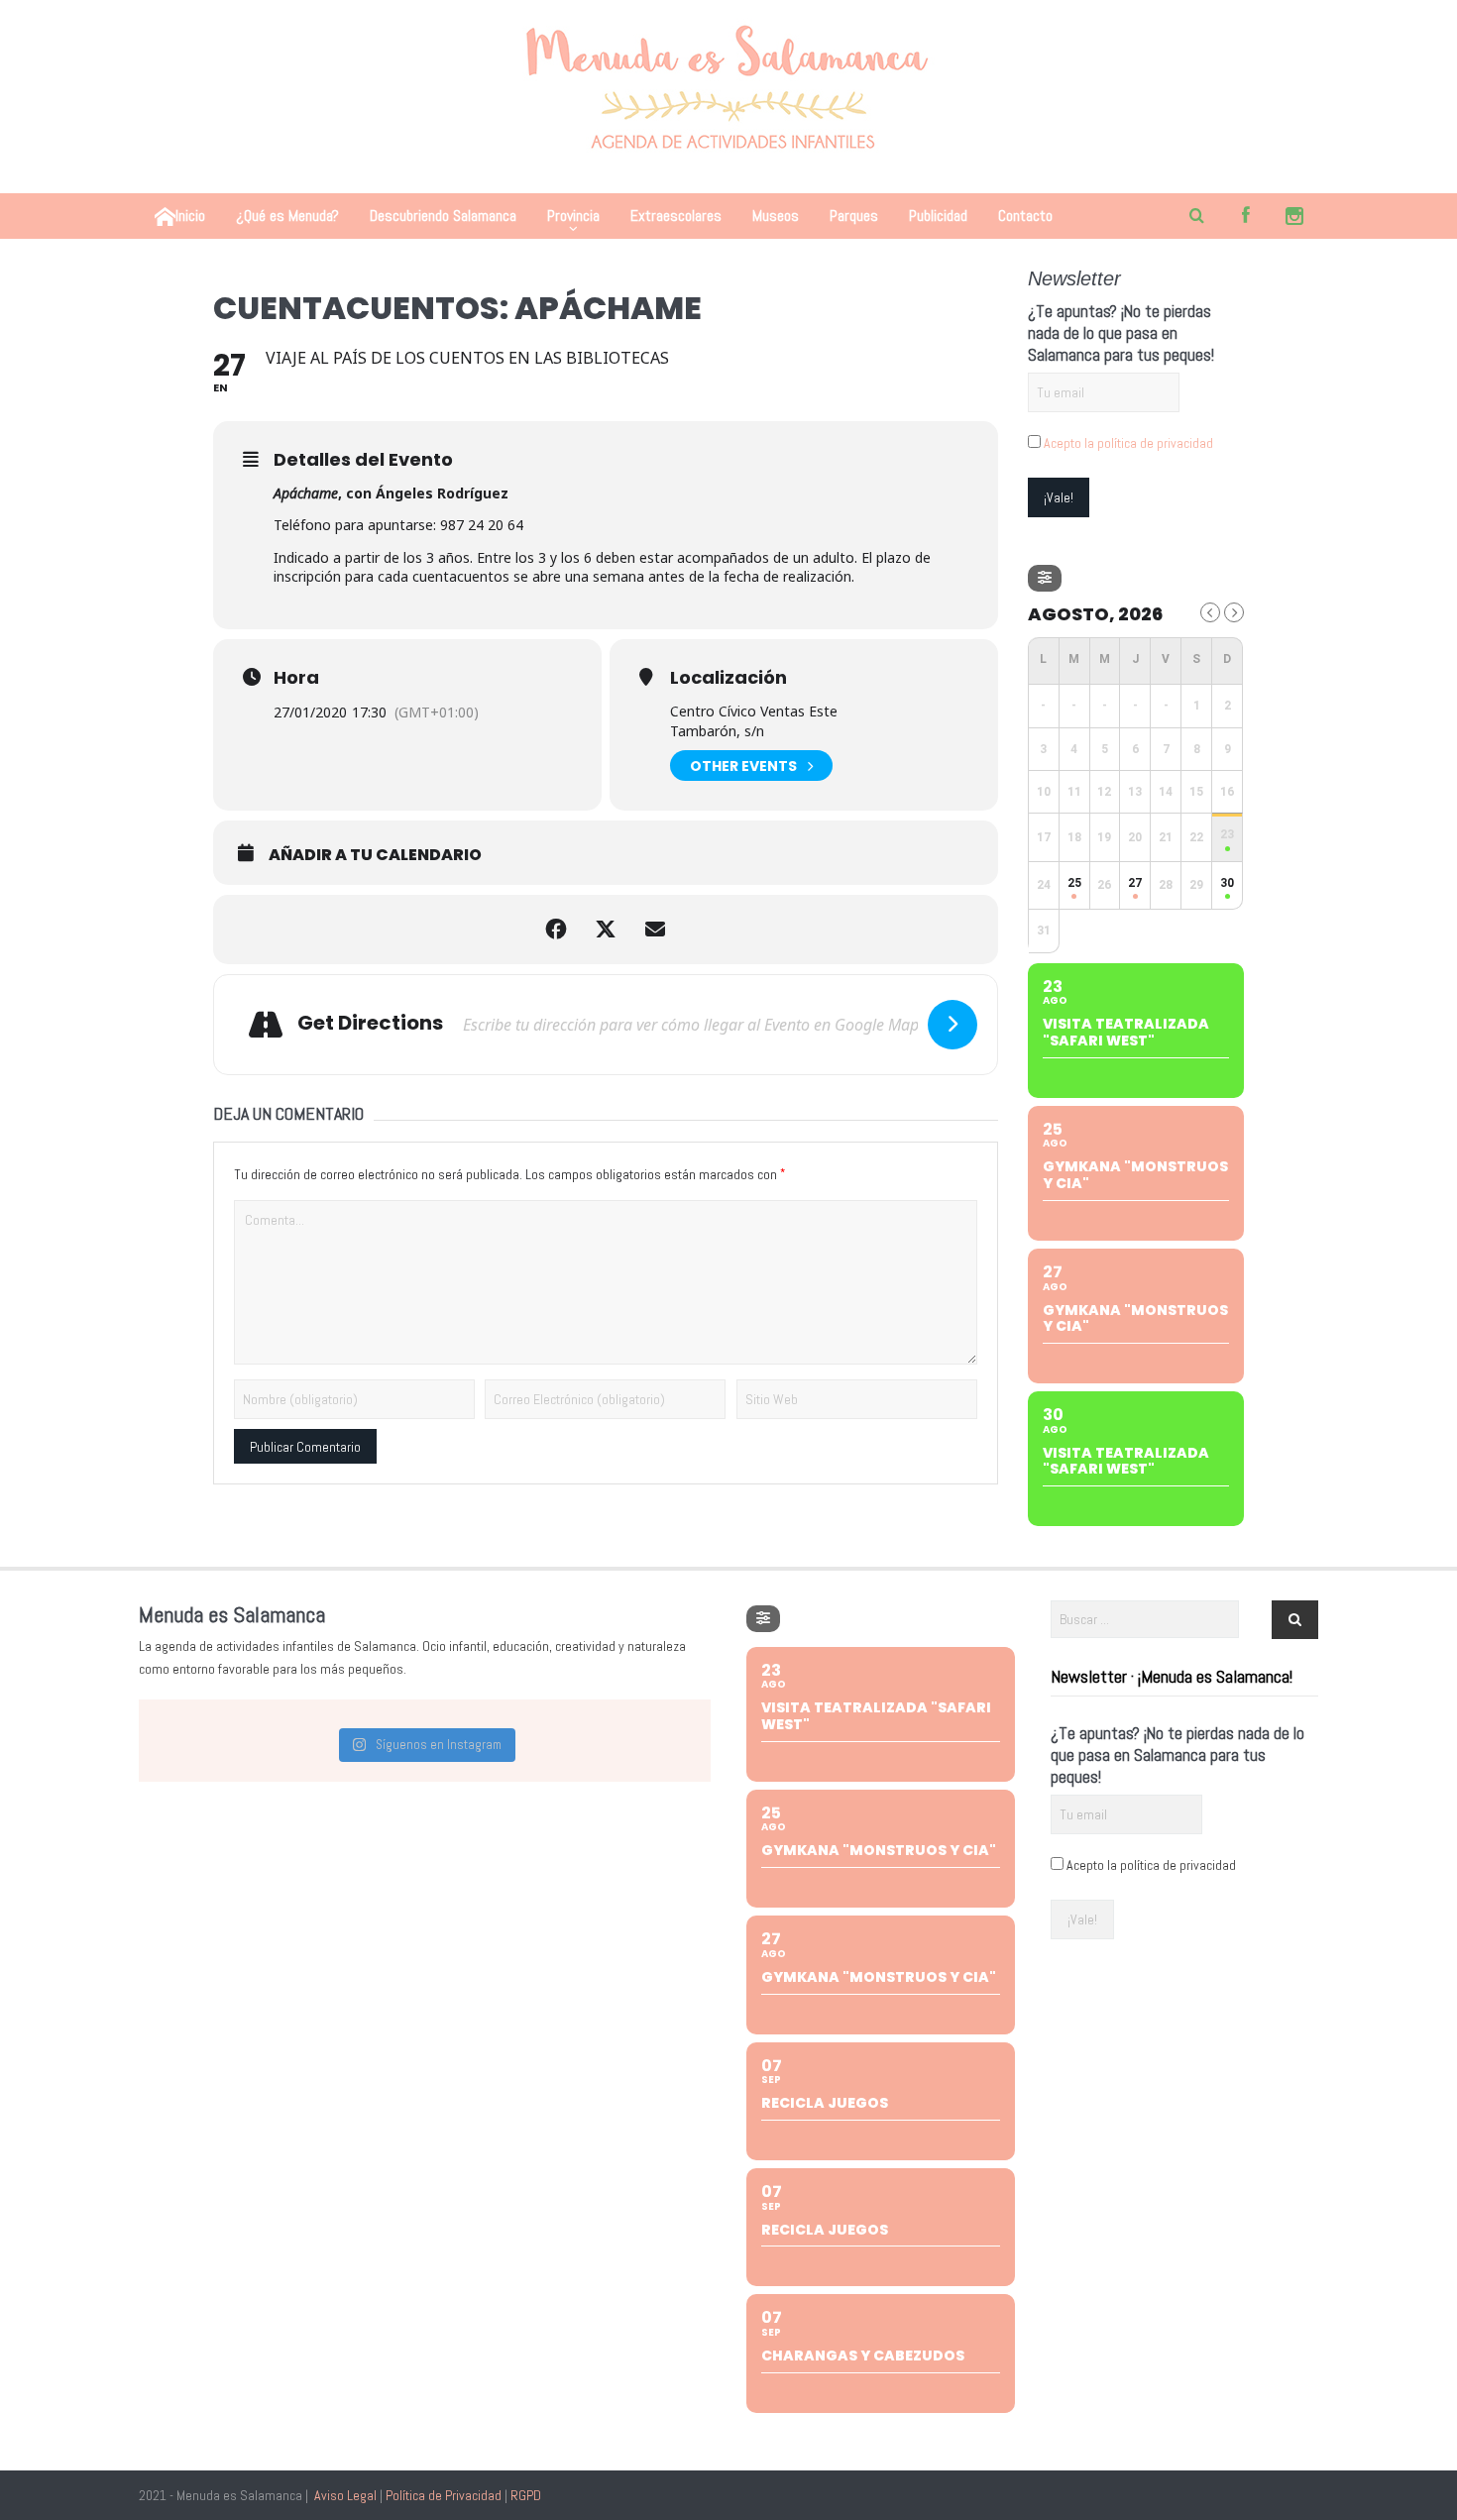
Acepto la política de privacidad (1128, 443)
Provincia (573, 216)
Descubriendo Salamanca (443, 216)
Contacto (1025, 216)
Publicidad (938, 216)
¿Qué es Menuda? (287, 216)
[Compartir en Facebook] (556, 930)
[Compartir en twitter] (606, 930)
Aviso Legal (345, 2495)
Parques (854, 216)
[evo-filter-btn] (1045, 578)
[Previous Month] (1210, 612)
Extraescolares (676, 216)
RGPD (526, 2495)
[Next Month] (1234, 612)
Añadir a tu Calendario (375, 855)
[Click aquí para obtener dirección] (953, 1025)
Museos (776, 216)
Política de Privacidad (444, 2495)
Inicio (190, 216)
